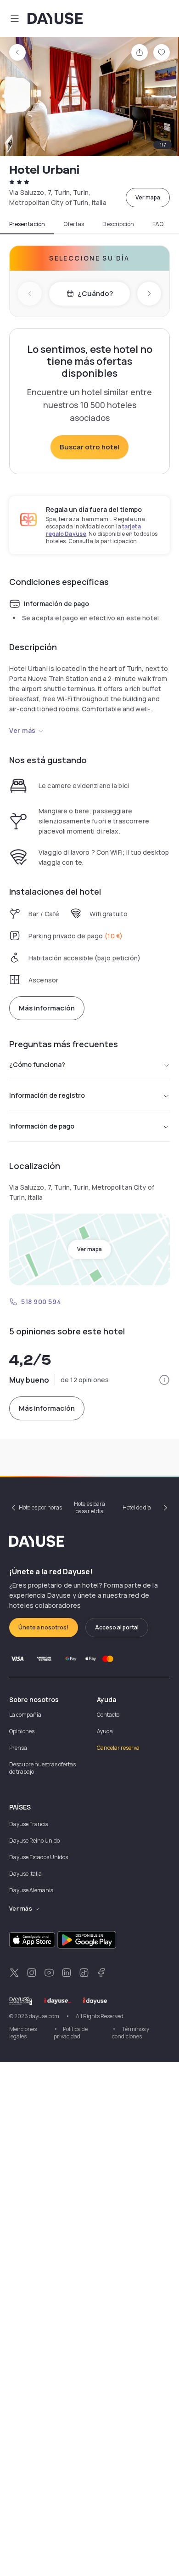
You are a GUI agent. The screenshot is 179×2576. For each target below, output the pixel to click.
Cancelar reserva (118, 1748)
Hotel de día (137, 1507)
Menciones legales (23, 2033)
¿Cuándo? (95, 293)
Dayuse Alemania (31, 1890)
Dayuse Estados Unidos (39, 1857)
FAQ (158, 224)
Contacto (108, 1715)
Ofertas (74, 224)
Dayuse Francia (29, 1824)
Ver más (22, 730)
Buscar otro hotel (89, 447)
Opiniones (22, 1731)
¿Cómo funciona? (37, 1064)
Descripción (118, 224)
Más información (47, 1008)
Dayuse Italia (25, 1874)
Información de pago (42, 1126)
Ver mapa (148, 197)
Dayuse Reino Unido (34, 1841)
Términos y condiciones (131, 2033)
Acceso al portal (117, 1627)
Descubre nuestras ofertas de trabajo (42, 1768)
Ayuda (105, 1731)
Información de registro (47, 1095)
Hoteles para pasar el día (89, 1507)
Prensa (18, 1748)
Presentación (27, 224)
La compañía (25, 1715)
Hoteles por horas (40, 1507)
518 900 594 (41, 1302)
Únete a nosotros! (44, 1627)
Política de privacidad (71, 2033)
